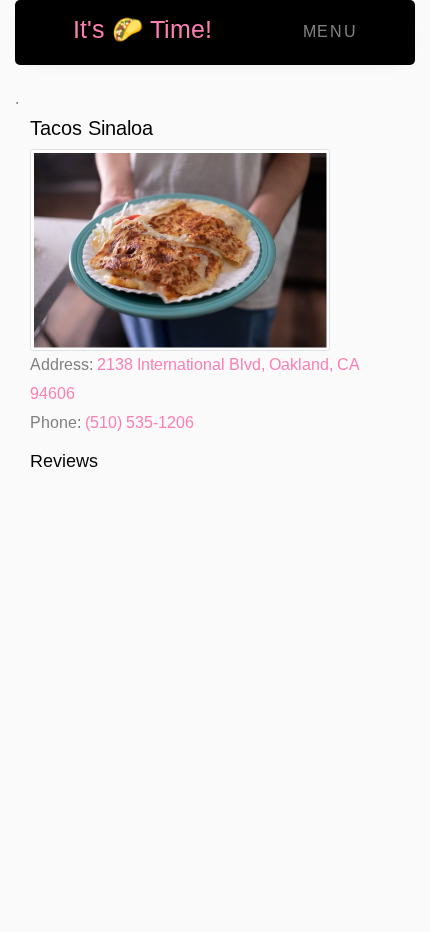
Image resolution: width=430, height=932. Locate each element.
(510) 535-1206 (139, 422)
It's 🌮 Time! (142, 29)
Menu (330, 31)
